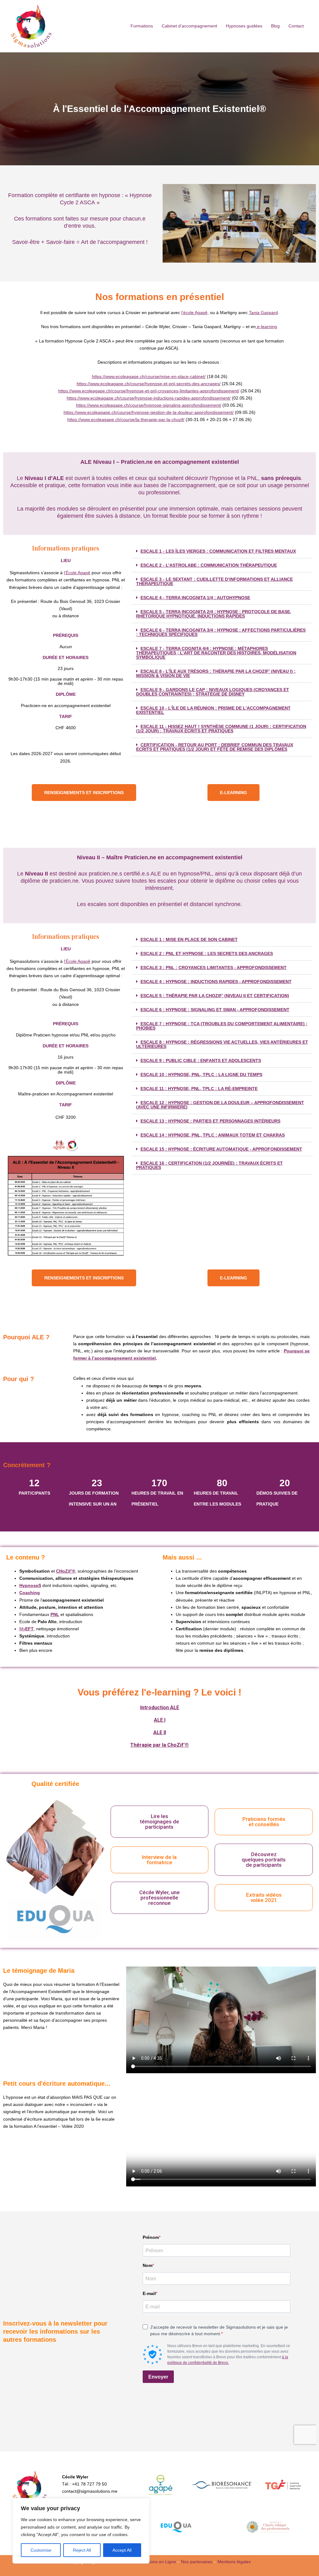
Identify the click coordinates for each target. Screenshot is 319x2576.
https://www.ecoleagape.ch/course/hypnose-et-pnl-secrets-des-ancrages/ (149, 384)
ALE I (160, 1720)
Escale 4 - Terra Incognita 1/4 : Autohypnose (195, 598)
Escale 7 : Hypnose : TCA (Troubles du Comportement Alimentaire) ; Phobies (222, 1026)
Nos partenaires (197, 2562)
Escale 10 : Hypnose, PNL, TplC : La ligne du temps (201, 1075)
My (26, 1629)
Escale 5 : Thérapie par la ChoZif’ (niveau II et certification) (215, 996)
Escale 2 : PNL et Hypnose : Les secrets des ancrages (207, 953)
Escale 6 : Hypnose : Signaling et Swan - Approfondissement (215, 1010)
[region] (81, 2531)
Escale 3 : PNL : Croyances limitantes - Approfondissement (214, 968)
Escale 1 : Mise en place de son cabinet (189, 939)
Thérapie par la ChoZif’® (159, 1745)
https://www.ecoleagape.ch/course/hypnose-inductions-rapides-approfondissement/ (149, 398)
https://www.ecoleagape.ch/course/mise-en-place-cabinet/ (149, 376)
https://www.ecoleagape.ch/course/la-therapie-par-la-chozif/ (126, 420)
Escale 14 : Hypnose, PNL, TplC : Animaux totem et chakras (213, 1135)
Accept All (122, 2550)
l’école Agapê (194, 313)
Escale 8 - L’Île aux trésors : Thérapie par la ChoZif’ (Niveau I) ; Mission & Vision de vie (216, 673)
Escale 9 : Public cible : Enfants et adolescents (201, 1060)
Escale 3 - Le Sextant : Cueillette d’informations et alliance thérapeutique (214, 581)
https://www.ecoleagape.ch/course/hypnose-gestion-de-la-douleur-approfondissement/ (149, 412)
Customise (41, 2550)
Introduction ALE (160, 1708)
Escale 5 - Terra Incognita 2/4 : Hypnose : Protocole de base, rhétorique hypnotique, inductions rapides (214, 614)
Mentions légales (234, 2562)
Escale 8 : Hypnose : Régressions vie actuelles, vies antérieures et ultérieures (222, 1044)
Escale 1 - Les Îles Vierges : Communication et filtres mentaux (218, 551)
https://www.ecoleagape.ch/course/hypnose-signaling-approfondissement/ (149, 405)
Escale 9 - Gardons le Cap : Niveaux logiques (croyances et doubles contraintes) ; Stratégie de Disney (213, 692)
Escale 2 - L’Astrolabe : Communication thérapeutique (209, 565)
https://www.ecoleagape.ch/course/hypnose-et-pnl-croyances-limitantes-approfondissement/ (149, 391)
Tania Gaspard (263, 313)
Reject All (82, 2550)
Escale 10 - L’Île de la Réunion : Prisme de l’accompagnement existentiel (213, 710)
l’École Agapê (77, 573)
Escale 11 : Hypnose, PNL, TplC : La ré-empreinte (199, 1089)
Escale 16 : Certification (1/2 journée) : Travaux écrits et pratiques (209, 1165)
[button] (221, 551)
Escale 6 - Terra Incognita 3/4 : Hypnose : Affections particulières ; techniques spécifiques (221, 632)
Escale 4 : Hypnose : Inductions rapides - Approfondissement (216, 982)
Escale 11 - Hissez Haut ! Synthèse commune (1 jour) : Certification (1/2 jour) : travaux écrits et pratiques (221, 729)
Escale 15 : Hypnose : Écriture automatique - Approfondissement (221, 1149)
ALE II (160, 1732)
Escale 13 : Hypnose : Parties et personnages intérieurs (210, 1121)
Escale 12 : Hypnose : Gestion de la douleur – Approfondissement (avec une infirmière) (220, 1105)
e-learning (266, 327)
